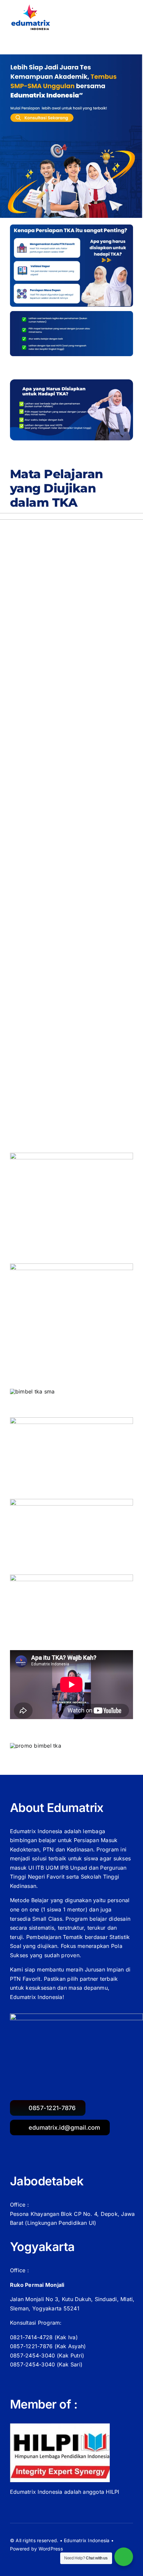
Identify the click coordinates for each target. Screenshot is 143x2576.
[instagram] (25, 2559)
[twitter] (13, 2559)
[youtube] (49, 2559)
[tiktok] (37, 2559)
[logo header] (32, 7)
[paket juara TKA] (71, 1155)
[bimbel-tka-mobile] (71, 57)
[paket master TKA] (71, 1266)
